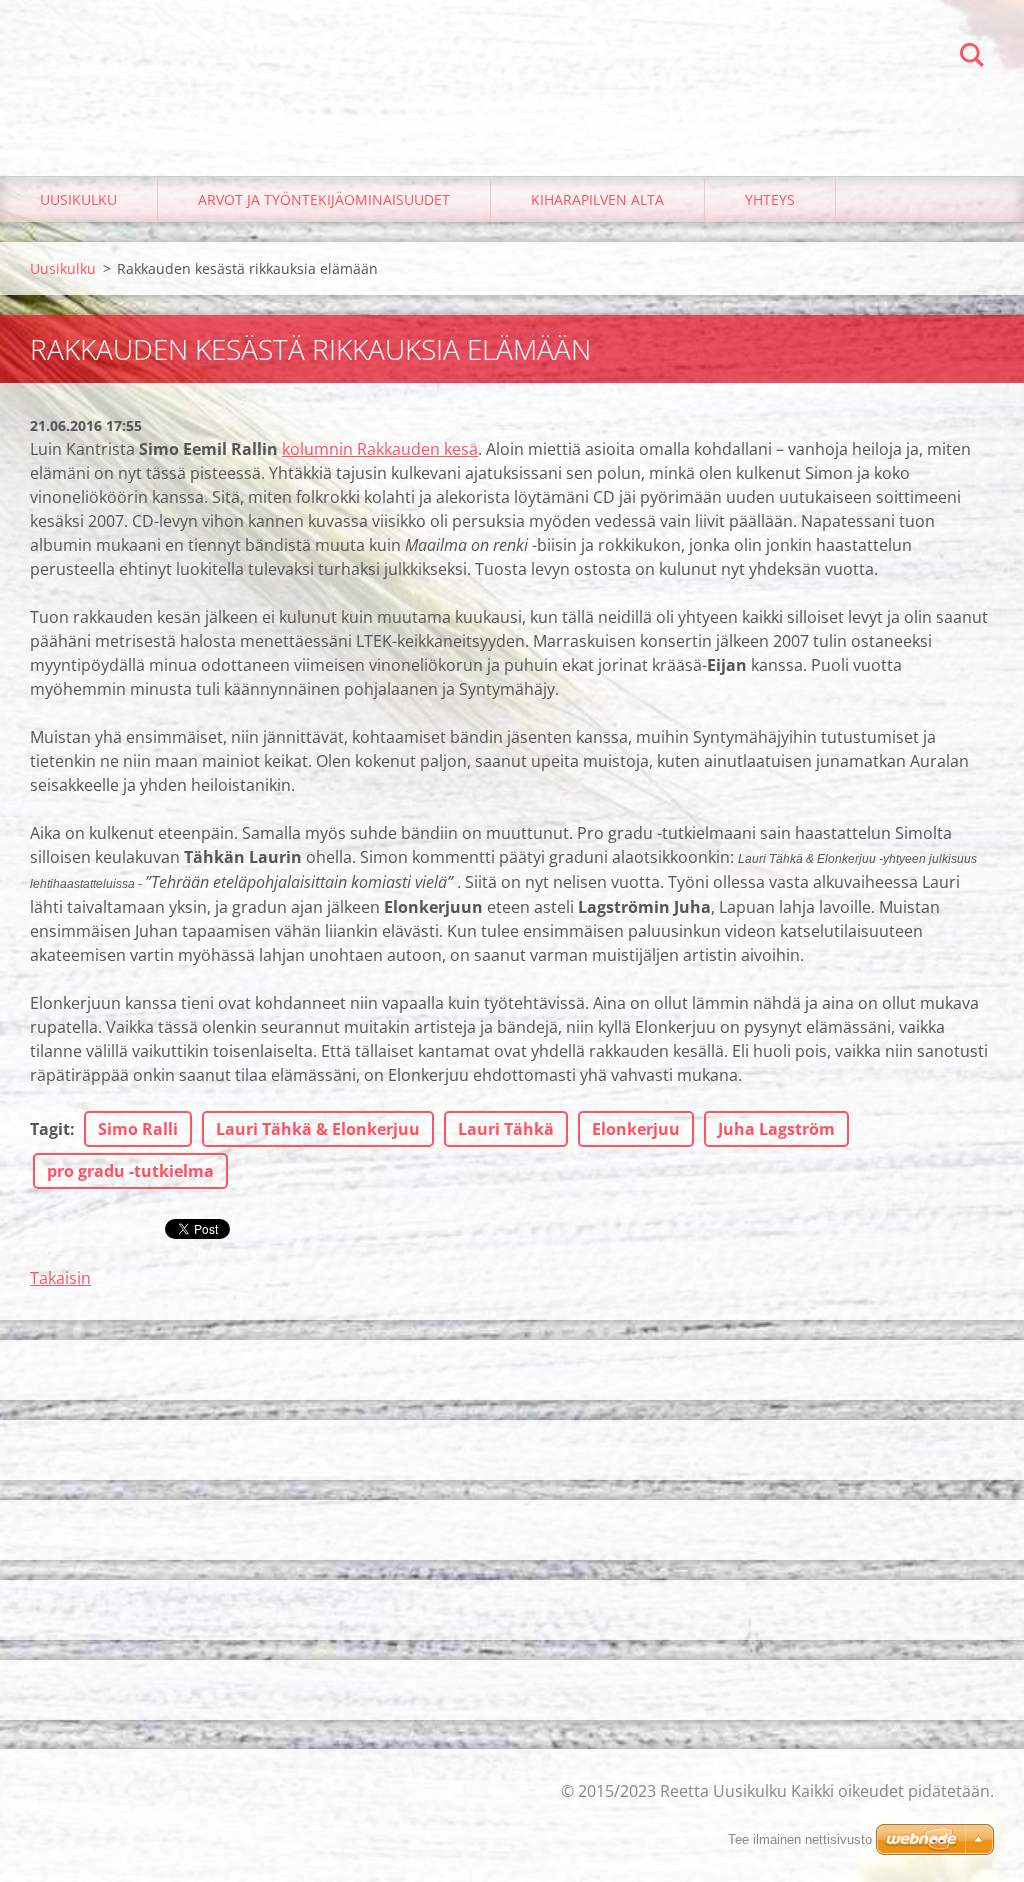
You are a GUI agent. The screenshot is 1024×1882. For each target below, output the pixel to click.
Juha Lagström (776, 1129)
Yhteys (770, 199)
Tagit (50, 1129)
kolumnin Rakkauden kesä (380, 449)
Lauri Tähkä (506, 1129)
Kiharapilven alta (597, 199)
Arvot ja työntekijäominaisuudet (324, 199)
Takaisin (60, 1278)
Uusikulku (78, 199)
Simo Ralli (138, 1129)
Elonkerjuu (636, 1129)
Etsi (972, 58)
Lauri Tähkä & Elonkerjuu (318, 1129)
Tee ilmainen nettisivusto (800, 1839)
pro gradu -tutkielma (130, 1171)
